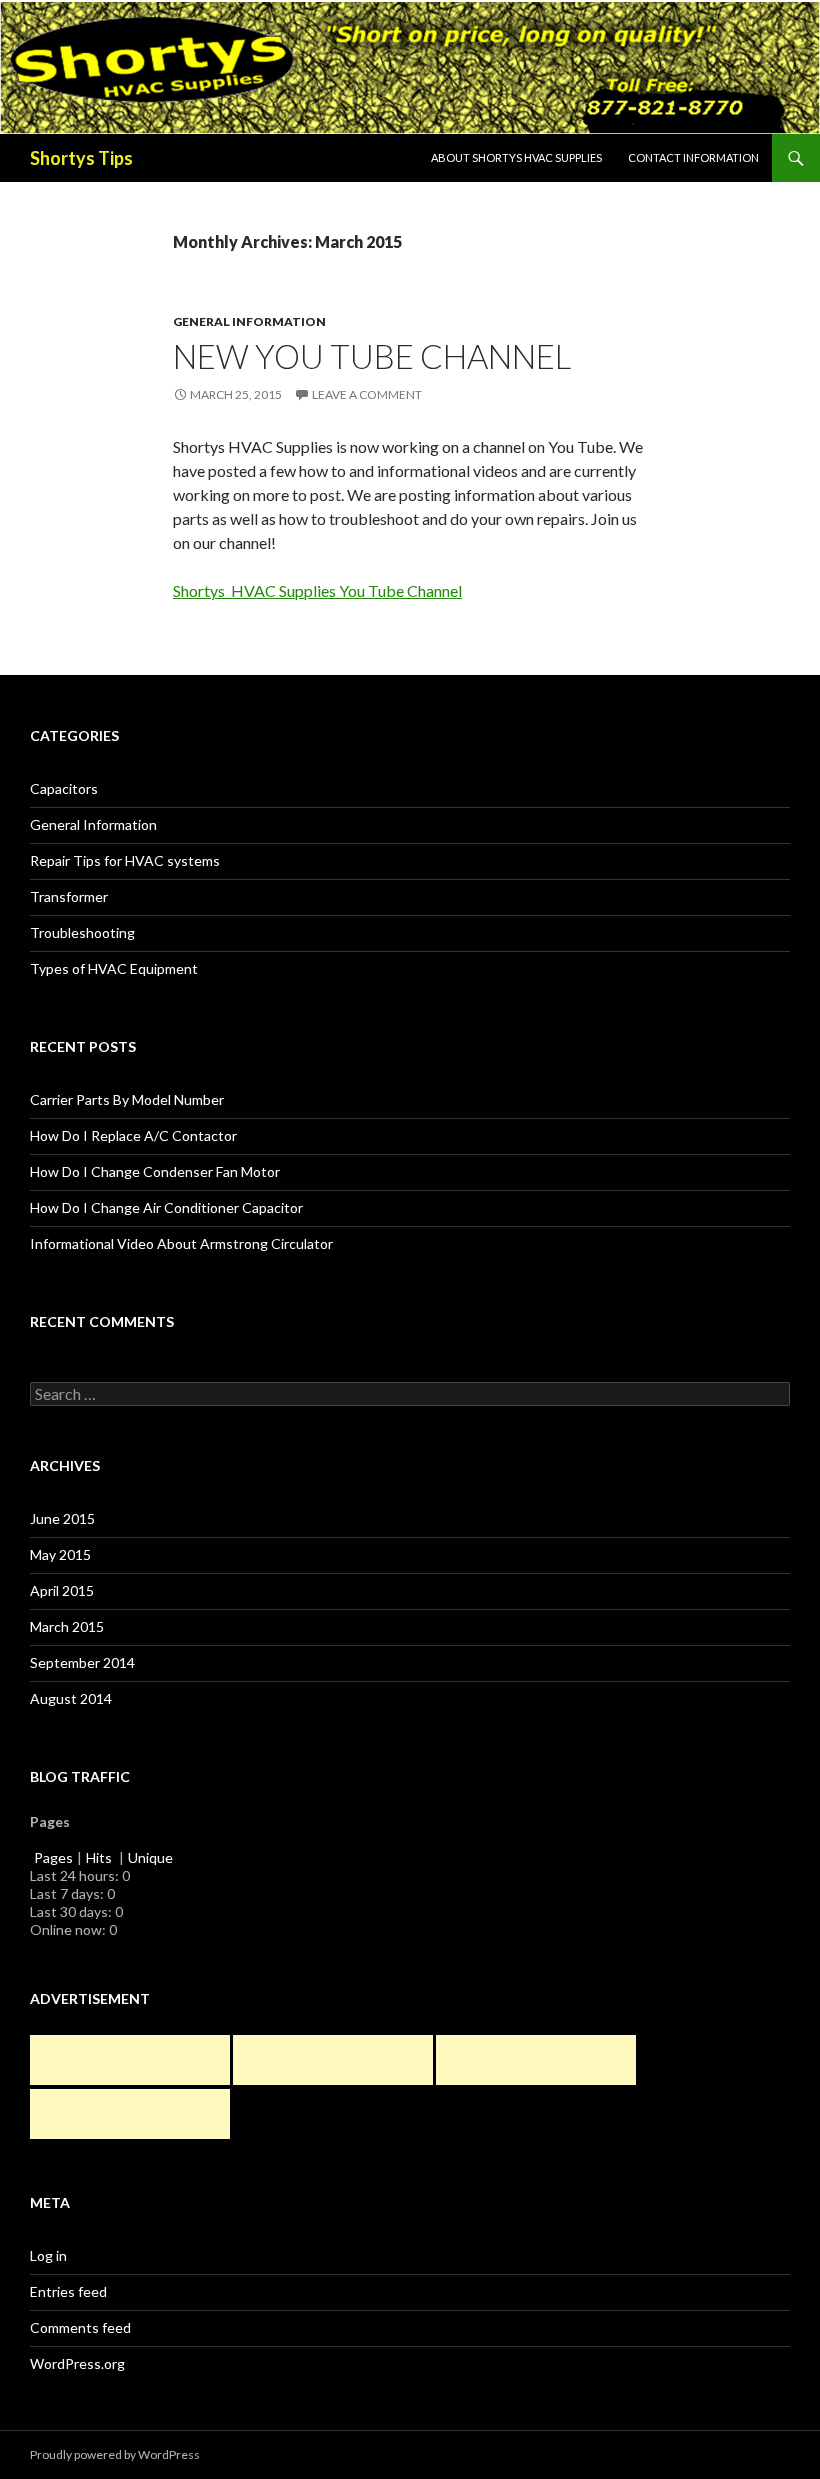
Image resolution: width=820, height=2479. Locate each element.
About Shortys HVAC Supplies (516, 157)
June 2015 (62, 1518)
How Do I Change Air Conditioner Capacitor (166, 1207)
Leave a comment (367, 394)
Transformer (69, 896)
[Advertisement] (130, 2060)
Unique (150, 1857)
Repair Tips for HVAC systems (125, 860)
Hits (100, 1857)
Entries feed (68, 2291)
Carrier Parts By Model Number (127, 1099)
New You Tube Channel (372, 356)
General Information (249, 321)
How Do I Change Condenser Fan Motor (155, 1171)
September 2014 (82, 1662)
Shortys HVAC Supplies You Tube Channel (317, 590)
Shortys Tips (81, 158)
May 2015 (60, 1554)
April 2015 (62, 1590)
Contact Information (693, 157)
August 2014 (71, 1698)
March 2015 (67, 1626)
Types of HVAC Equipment (114, 968)
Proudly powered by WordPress (115, 2454)
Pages (53, 1857)
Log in (48, 2255)
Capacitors (64, 788)
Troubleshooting (82, 932)
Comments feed (80, 2327)
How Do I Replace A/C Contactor (133, 1135)
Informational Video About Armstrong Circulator (181, 1243)
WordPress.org (77, 2363)
